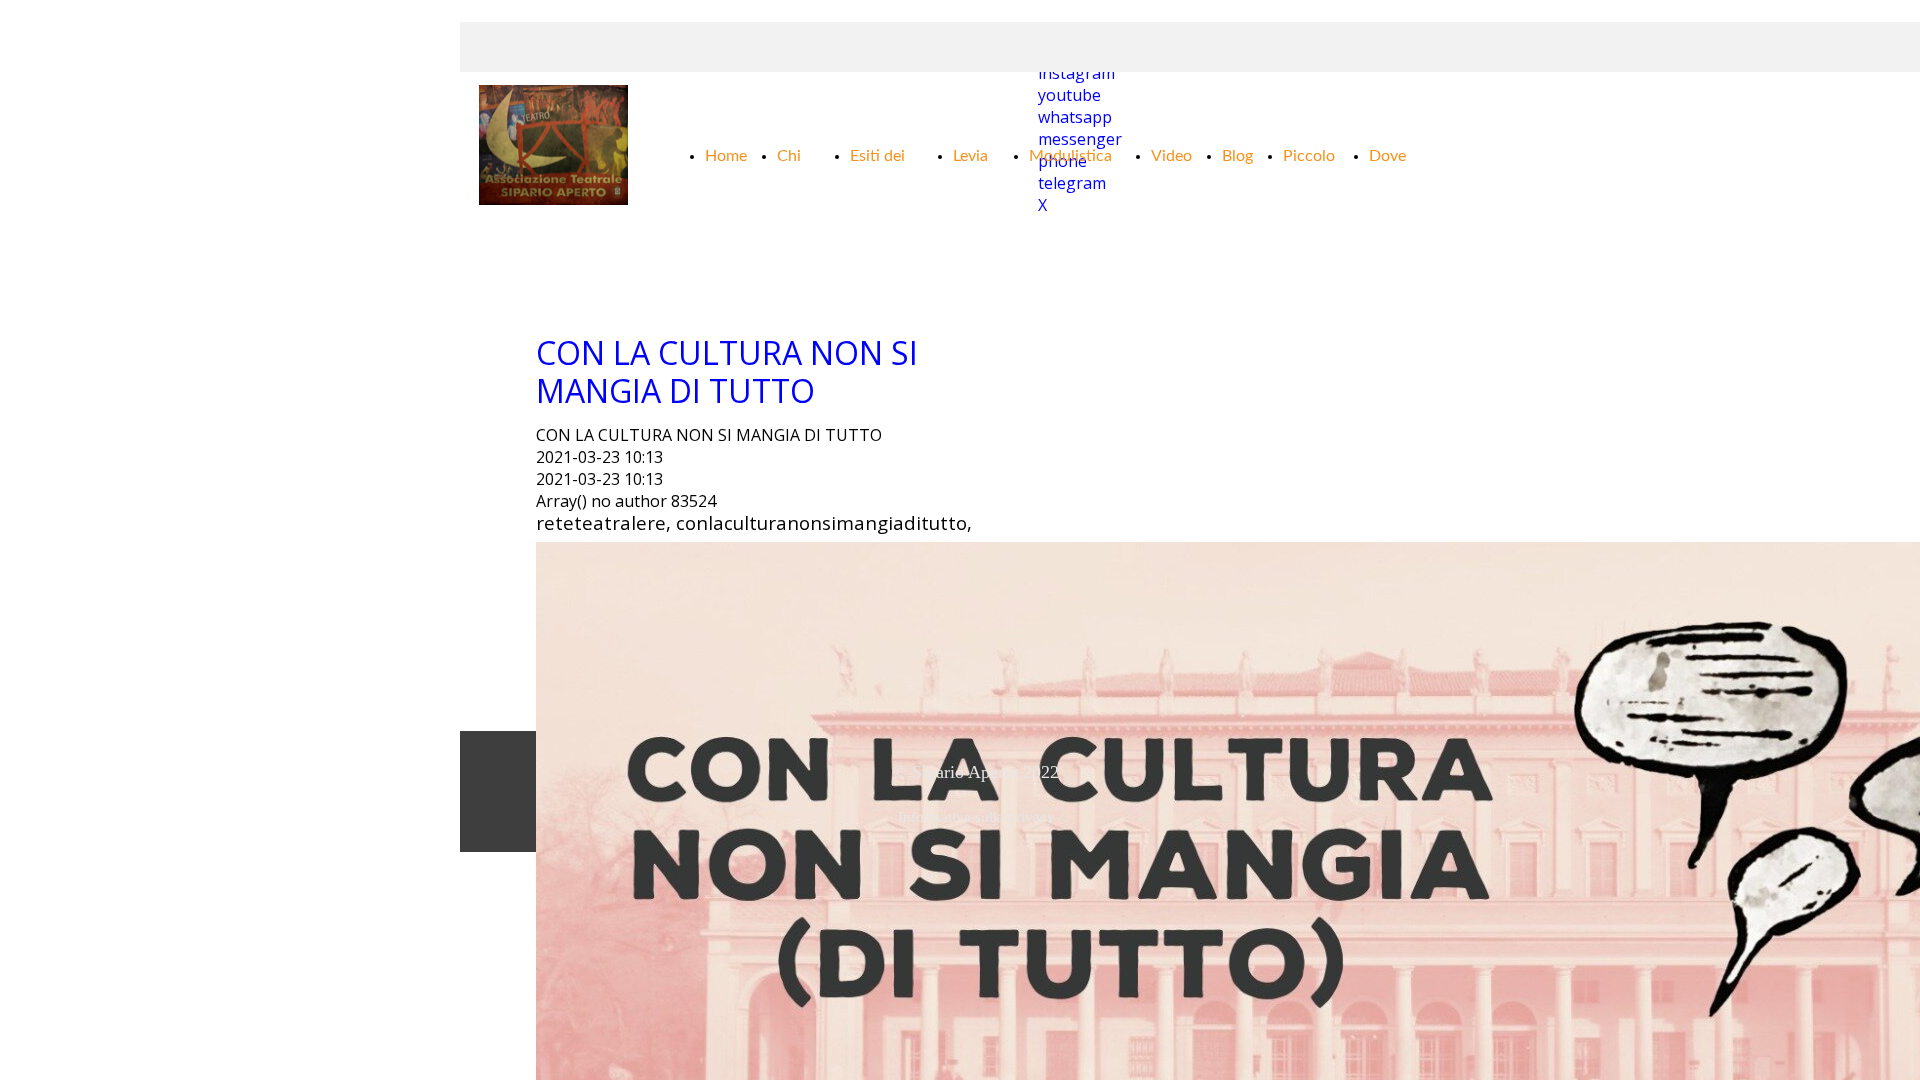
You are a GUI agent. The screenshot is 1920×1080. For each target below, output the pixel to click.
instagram (1076, 73)
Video (1171, 156)
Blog (1237, 156)
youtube (1069, 95)
